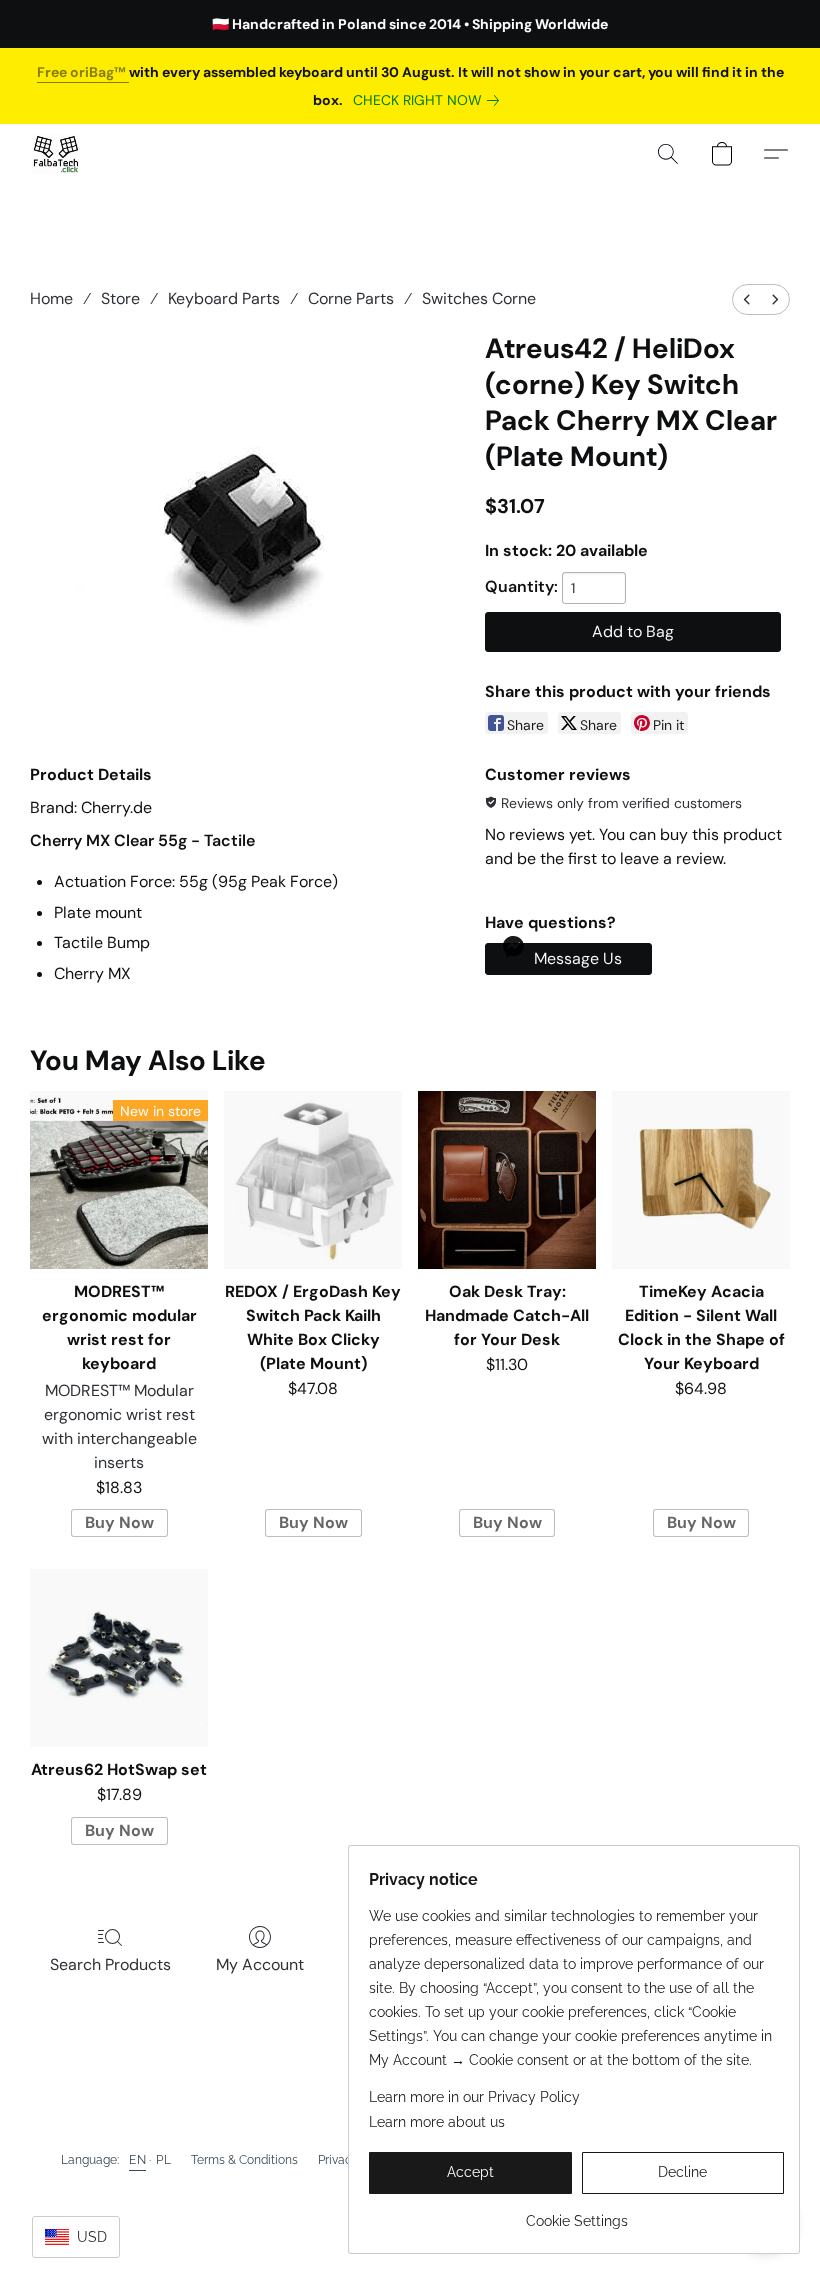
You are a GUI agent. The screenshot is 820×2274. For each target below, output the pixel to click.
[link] (430, 100)
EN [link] (137, 2160)
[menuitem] (747, 299)
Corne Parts (351, 298)
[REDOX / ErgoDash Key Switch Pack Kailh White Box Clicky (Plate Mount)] (313, 1180)
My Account (260, 1964)
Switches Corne (479, 298)
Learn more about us (437, 2122)
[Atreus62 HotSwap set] (119, 1658)
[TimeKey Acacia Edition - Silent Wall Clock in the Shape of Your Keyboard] (701, 1180)
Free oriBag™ (83, 72)
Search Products (110, 1964)
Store (120, 298)
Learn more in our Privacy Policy (474, 2097)
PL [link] (163, 2160)
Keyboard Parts (224, 298)
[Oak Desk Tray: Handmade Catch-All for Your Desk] (507, 1180)
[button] (56, 154)
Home (51, 298)
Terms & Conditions (244, 2160)
